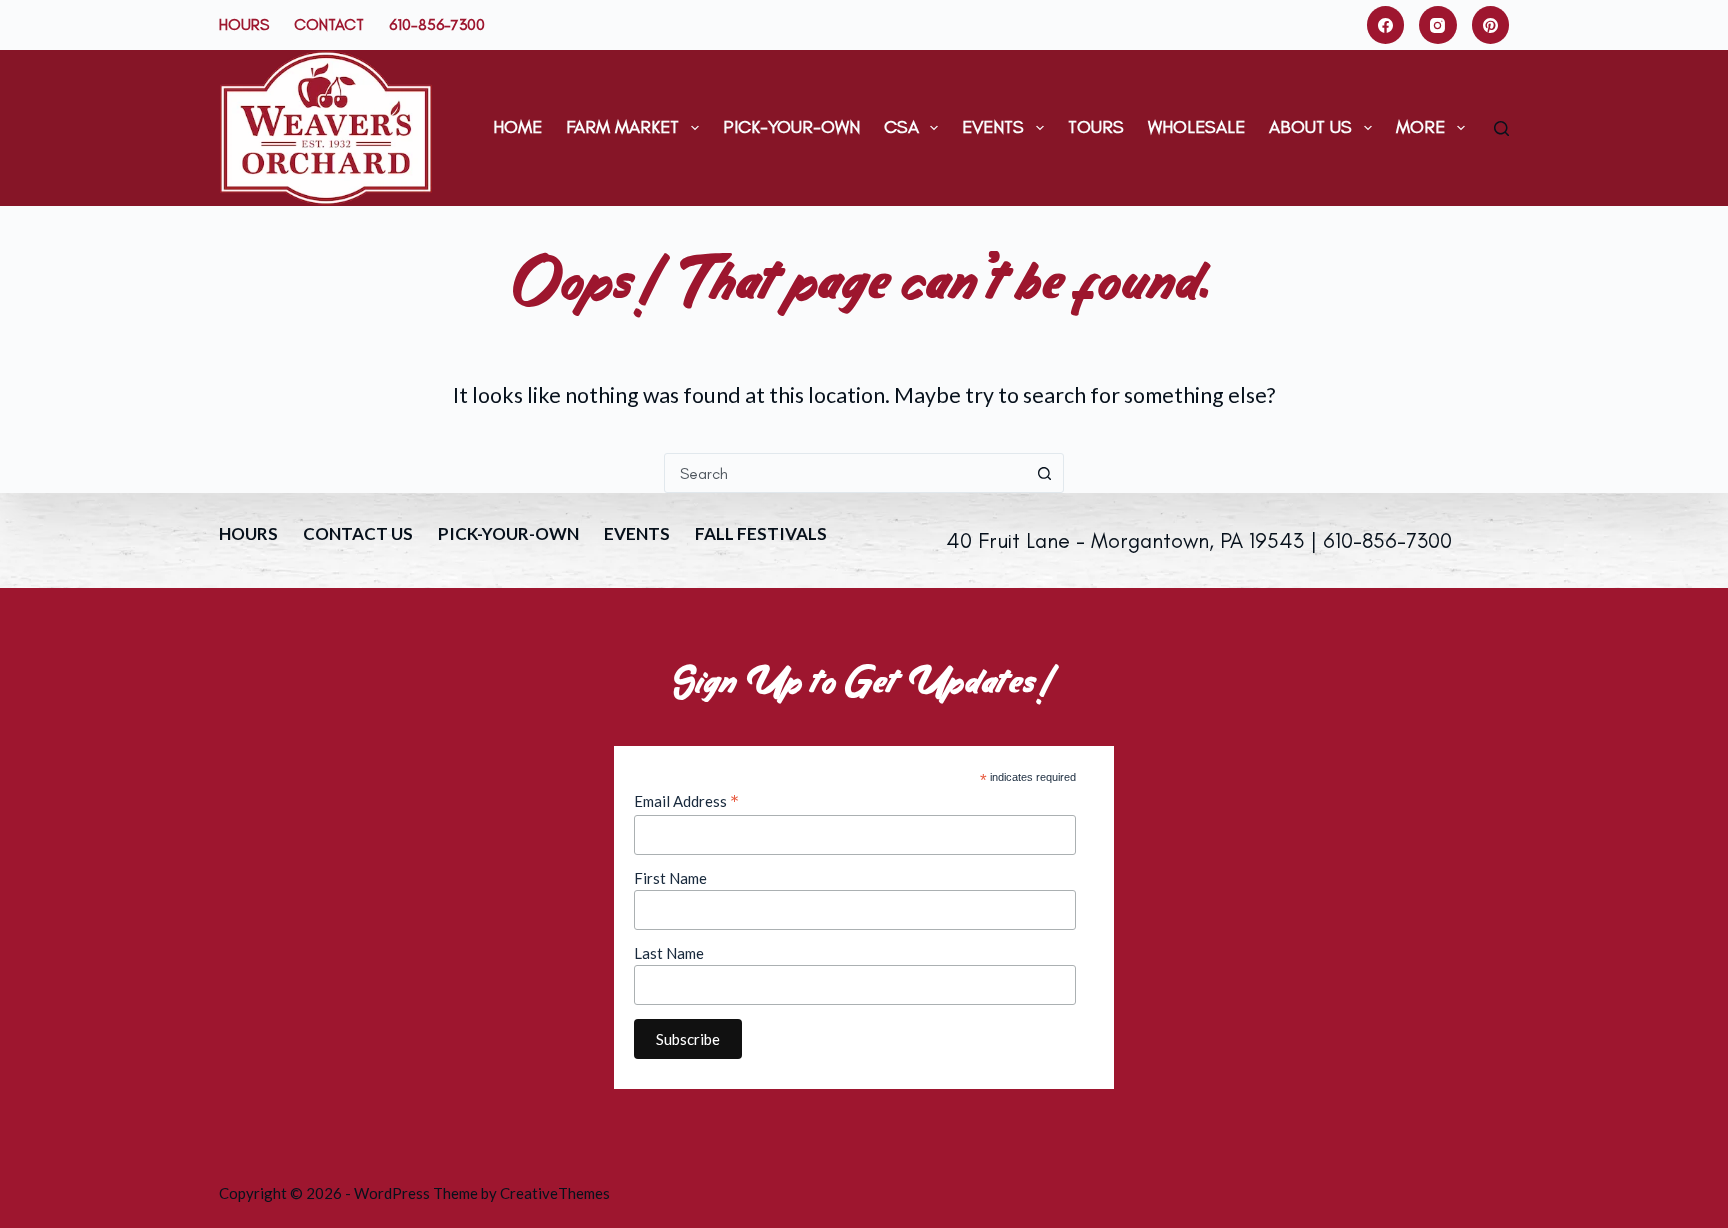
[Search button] (1044, 473)
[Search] (1501, 128)
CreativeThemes (555, 1193)
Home (517, 127)
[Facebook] (1386, 25)
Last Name (669, 953)
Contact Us (358, 533)
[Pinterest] (1491, 25)
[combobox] (845, 473)
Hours (244, 24)
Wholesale (1196, 127)
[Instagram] (1438, 25)
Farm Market (622, 127)
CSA (901, 127)
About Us (1310, 127)
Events (993, 127)
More (1420, 127)
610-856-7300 (437, 24)
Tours (1096, 127)
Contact (329, 24)
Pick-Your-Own (791, 127)
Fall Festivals (761, 533)
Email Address (686, 801)
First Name (670, 878)
